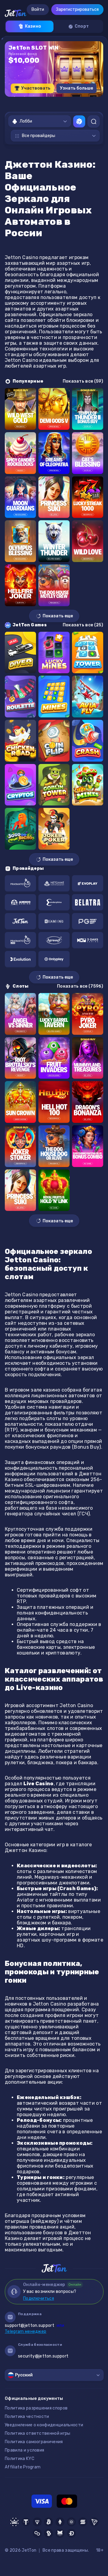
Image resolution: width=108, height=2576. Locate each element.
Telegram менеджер (25, 2332)
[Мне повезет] (79, 121)
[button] (35, 102)
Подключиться (39, 2298)
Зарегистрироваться (77, 9)
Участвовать (36, 88)
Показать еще (58, 616)
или (34, 2325)
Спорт (82, 26)
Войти (38, 9)
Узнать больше (76, 88)
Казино (33, 26)
